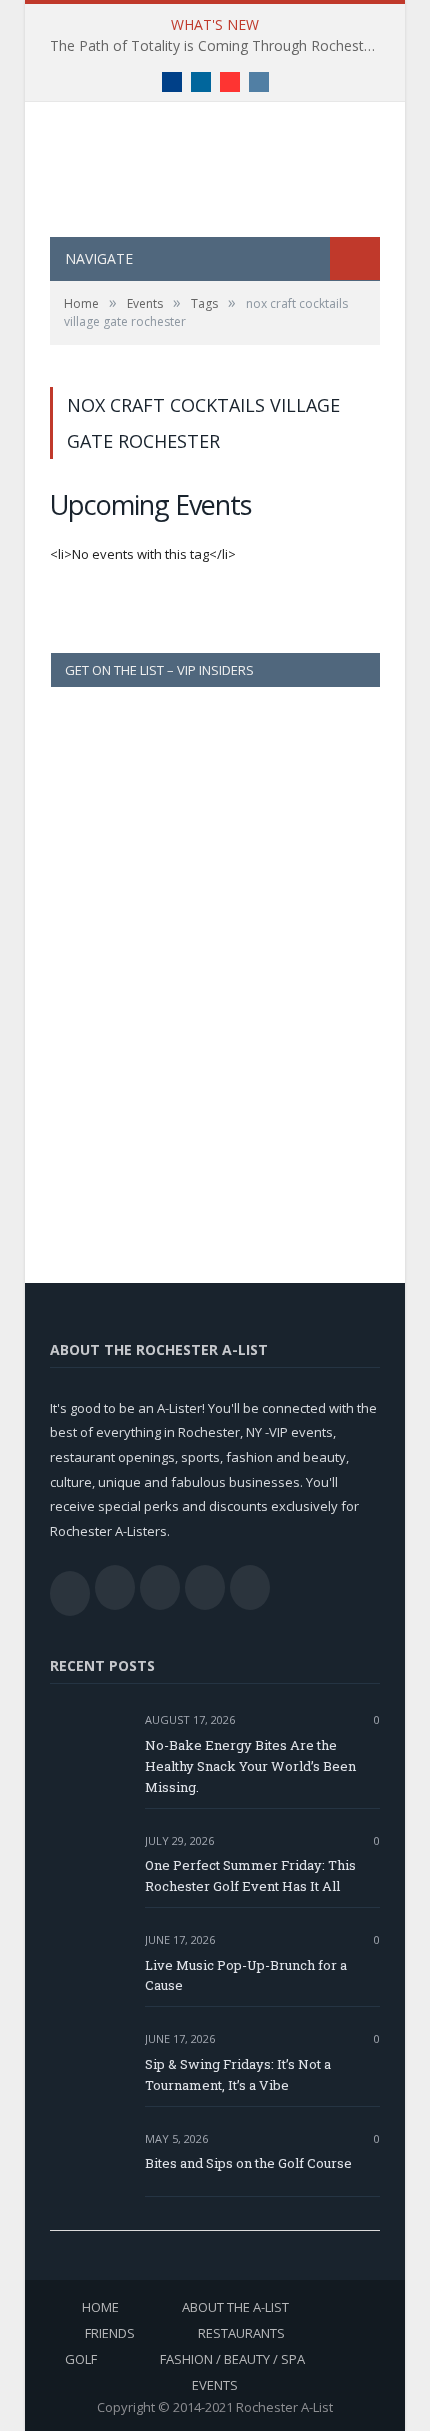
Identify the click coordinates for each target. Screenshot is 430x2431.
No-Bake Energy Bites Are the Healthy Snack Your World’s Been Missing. (250, 1766)
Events (215, 2385)
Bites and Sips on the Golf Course (248, 2163)
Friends (110, 2333)
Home (100, 2307)
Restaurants (241, 2333)
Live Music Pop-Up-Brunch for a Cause (246, 1975)
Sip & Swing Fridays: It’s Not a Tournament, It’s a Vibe (238, 2074)
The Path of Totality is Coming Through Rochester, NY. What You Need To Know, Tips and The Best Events (220, 46)
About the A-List (235, 2307)
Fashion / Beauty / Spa (232, 2359)
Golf (81, 2359)
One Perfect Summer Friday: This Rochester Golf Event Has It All (250, 1875)
